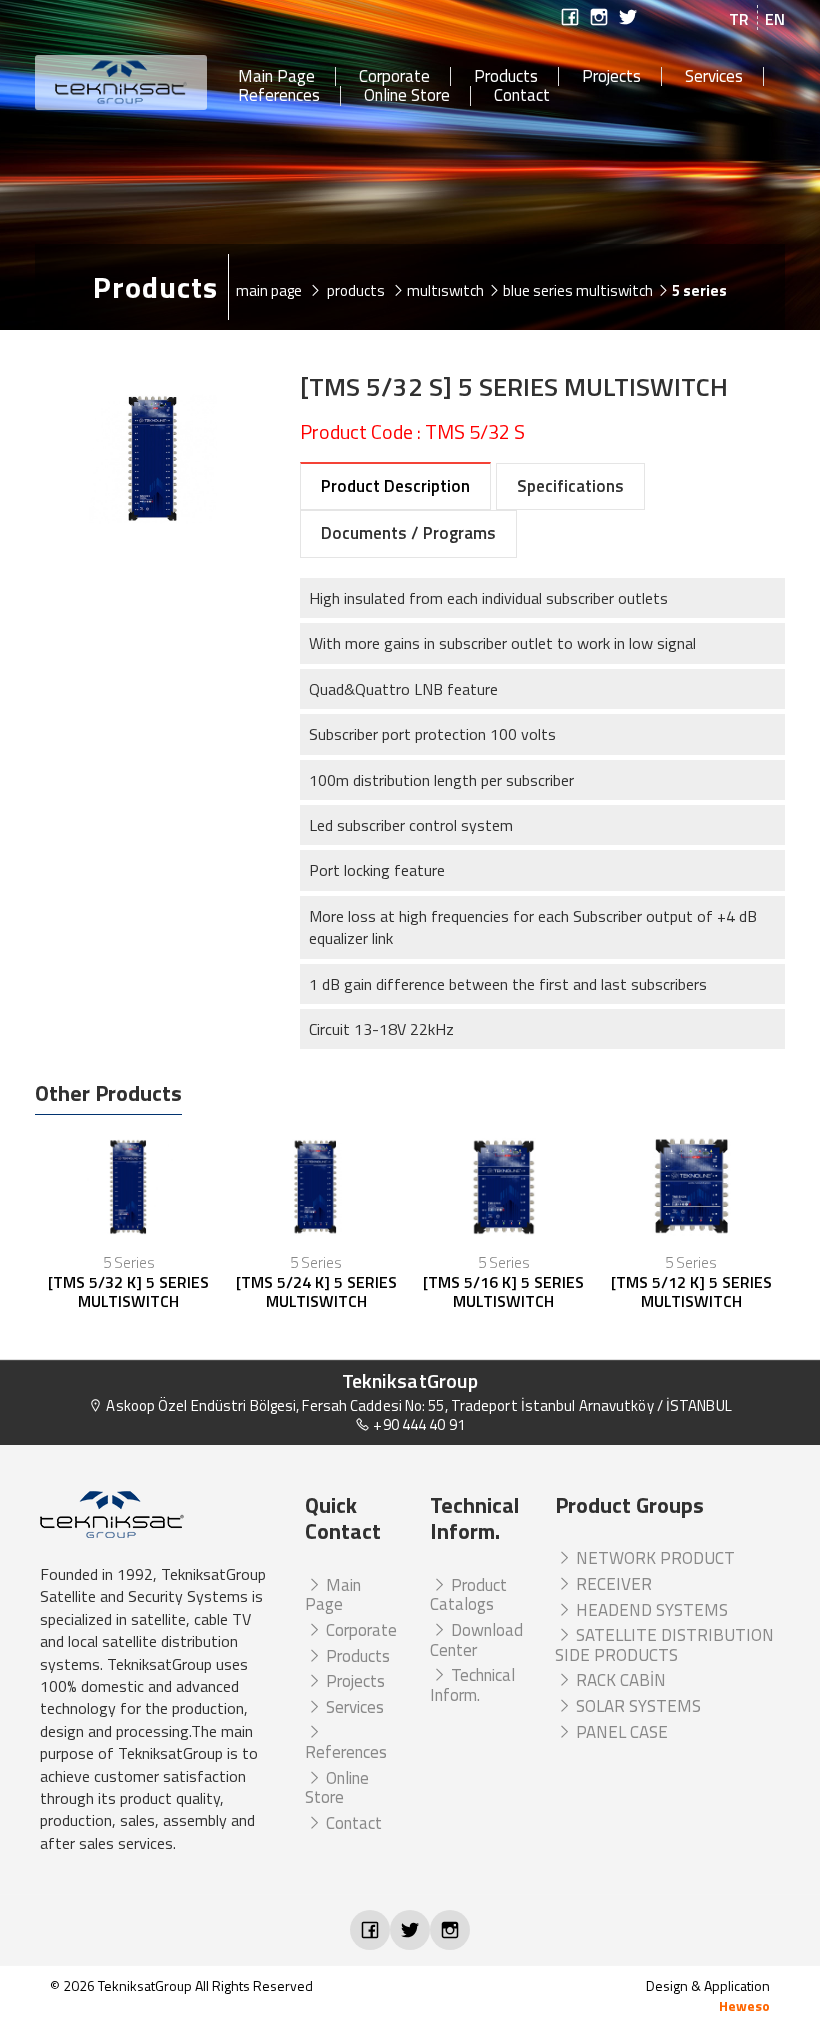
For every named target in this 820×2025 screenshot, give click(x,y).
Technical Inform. (472, 1685)
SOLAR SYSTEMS (636, 1706)
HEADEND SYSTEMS (650, 1610)
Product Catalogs (468, 1595)
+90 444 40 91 (417, 1424)
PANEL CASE (620, 1732)
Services (714, 77)
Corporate (394, 77)
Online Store (407, 96)
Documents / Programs (408, 533)
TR (739, 19)
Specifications (570, 486)
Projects (611, 77)
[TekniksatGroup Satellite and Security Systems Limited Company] (121, 82)
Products (506, 77)
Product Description (395, 486)
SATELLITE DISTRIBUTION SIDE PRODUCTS (664, 1645)
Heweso (744, 2005)
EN (775, 19)
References (279, 96)
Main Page (276, 77)
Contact (522, 96)
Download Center (476, 1640)
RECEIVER (612, 1584)
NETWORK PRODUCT (653, 1558)
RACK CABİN (619, 1680)
